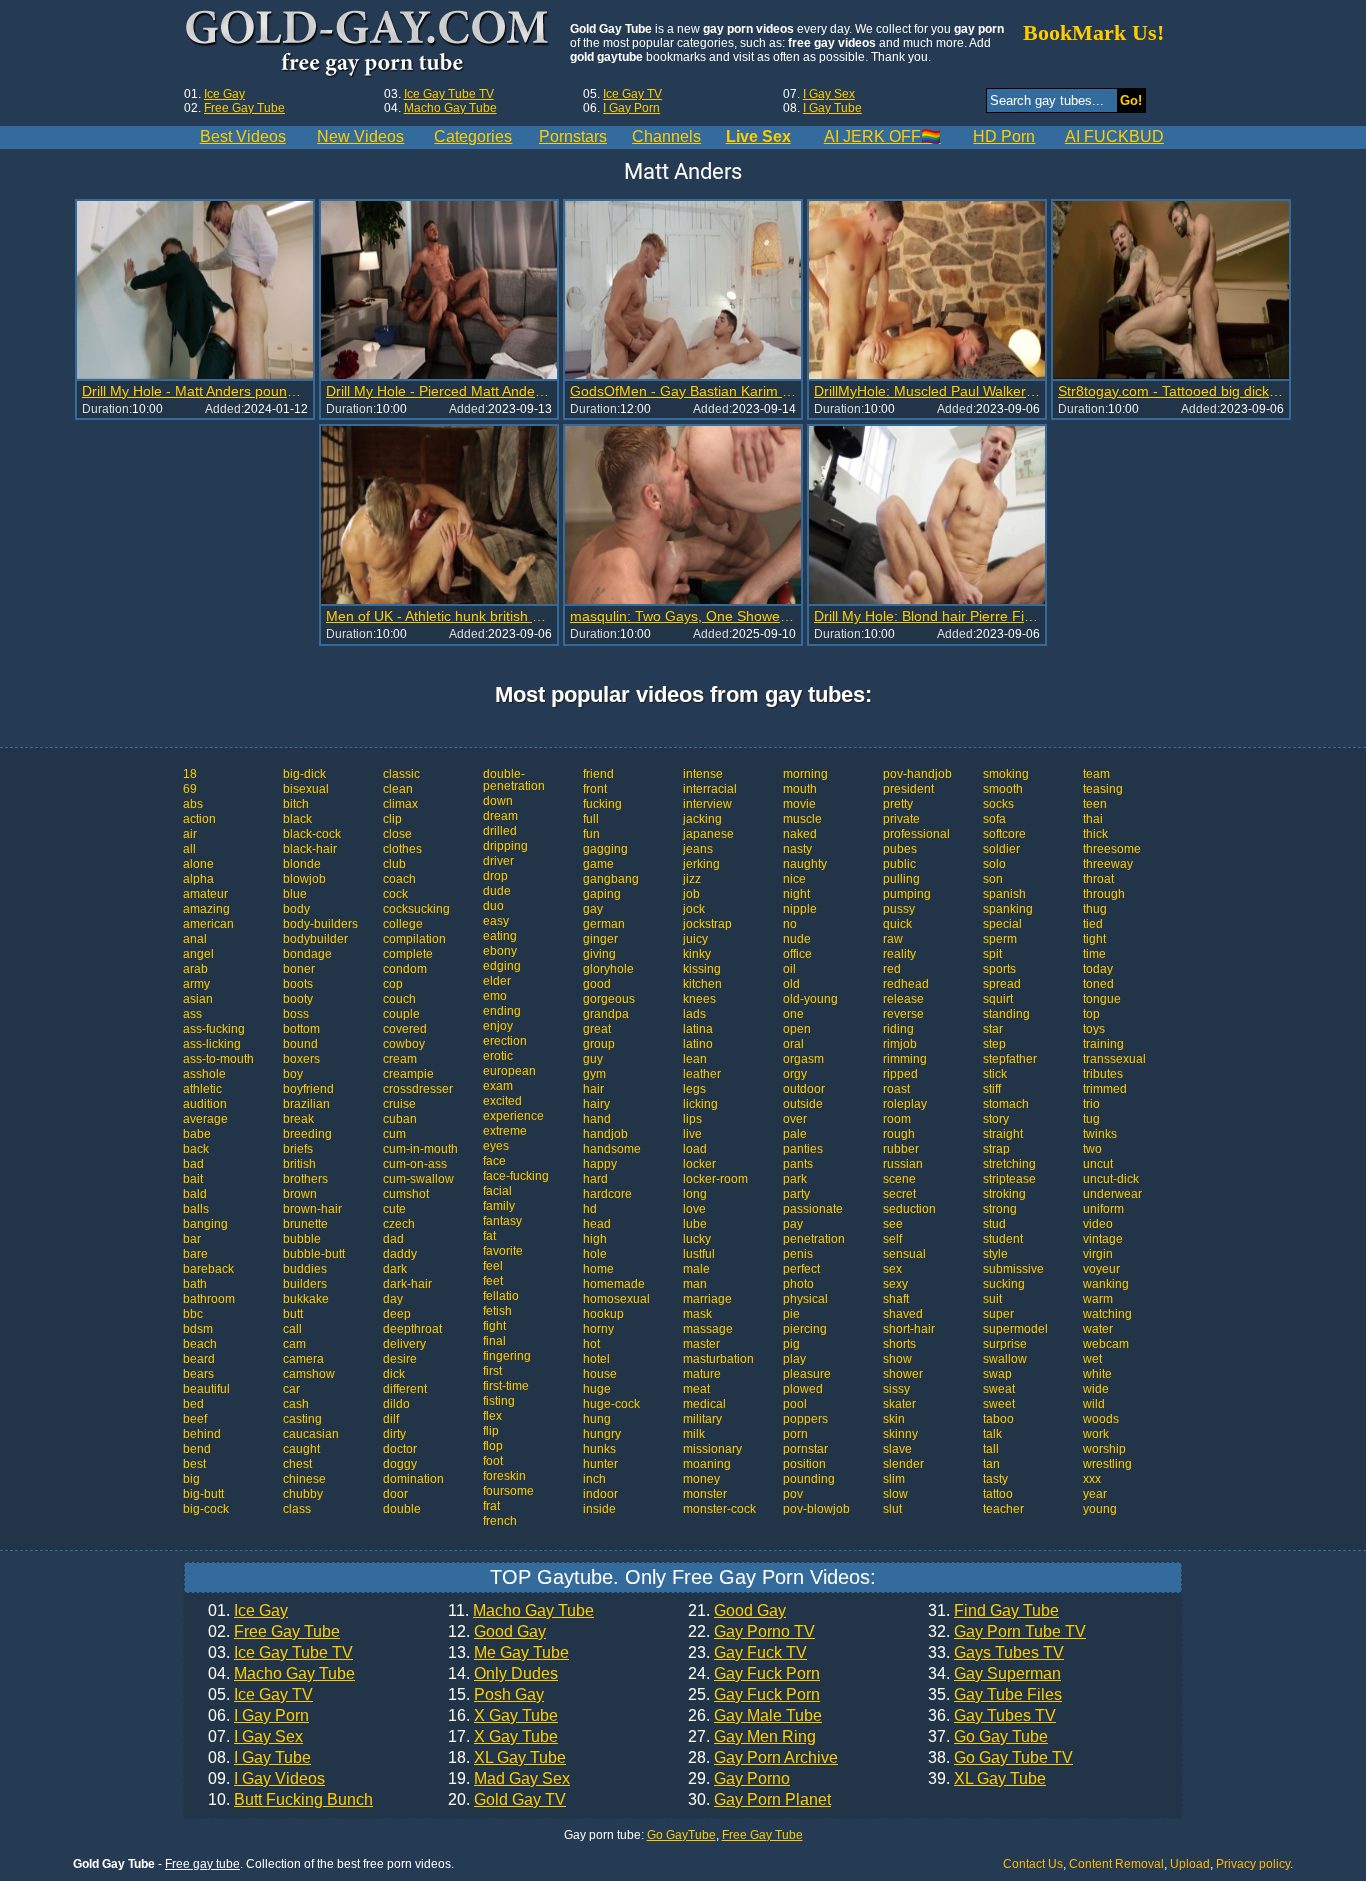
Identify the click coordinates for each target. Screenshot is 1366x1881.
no (790, 924)
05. (260, 1695)
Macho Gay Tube (450, 108)
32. (1007, 1632)
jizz (692, 879)
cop (393, 984)
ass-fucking (214, 1029)
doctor (400, 1449)
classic (401, 774)
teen (1095, 804)
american (208, 924)
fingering (507, 1356)
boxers (301, 1059)
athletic (202, 1089)
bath (195, 1284)
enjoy (498, 1026)
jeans (698, 849)
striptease (1009, 1179)
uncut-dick (1111, 1179)
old (791, 984)
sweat (999, 1389)
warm (1098, 1299)
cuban (400, 1119)
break (298, 1119)
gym (594, 1074)
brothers (305, 1179)
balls (196, 1209)
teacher (1003, 1509)
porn (795, 1434)
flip (491, 1431)
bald (195, 1194)
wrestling (1107, 1464)
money (701, 1479)
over (795, 1119)
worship (1104, 1449)
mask (697, 1314)
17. (503, 1737)
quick (897, 924)
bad (193, 1164)
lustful (699, 1254)
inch (594, 1479)
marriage (707, 1299)
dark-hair (407, 1284)
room (897, 1119)
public (899, 864)
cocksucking (416, 909)
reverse (903, 1014)
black (297, 819)
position (804, 1464)
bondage (307, 954)
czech (399, 1224)
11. (521, 1611)
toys (1094, 1029)
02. (274, 1632)
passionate (813, 1209)
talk (992, 1434)
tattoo (998, 1494)
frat (491, 1506)
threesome (1112, 849)
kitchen (702, 984)
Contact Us (1033, 1864)
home (598, 1269)
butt (293, 1314)
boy (293, 1074)
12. (497, 1632)
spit (992, 954)
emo (495, 996)
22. (751, 1632)
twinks (1100, 1134)
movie (799, 804)
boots (298, 984)
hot (591, 1344)
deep (397, 1314)
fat (489, 1236)
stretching (1009, 1164)
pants (798, 1164)
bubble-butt (314, 1254)
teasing (1103, 789)
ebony (500, 951)
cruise (399, 1104)
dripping (505, 846)
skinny (900, 1434)
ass (192, 1014)
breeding (307, 1134)
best (194, 1464)
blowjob (304, 879)
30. (759, 1800)
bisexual (306, 789)
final (494, 1341)
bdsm (198, 1329)
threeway (1108, 864)
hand (597, 1119)
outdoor (804, 1089)
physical (805, 1299)
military (702, 1419)
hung (597, 1419)
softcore (1004, 834)
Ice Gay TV (632, 94)
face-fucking (516, 1176)
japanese (708, 834)
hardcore (607, 1194)
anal (195, 939)
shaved (903, 1314)
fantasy (502, 1221)
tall (991, 1449)
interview (707, 804)
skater (899, 1404)
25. (754, 1695)
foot (493, 1461)
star (993, 1029)
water (1098, 1329)
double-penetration (514, 780)
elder (497, 981)
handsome (612, 1149)
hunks (599, 1449)
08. (259, 1758)
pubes (900, 849)
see (893, 1224)
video (1098, 1224)
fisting (499, 1401)
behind (202, 1434)
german (604, 924)
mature (702, 1374)
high (595, 1239)
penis (798, 1254)
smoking (1006, 774)
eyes (496, 1146)
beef (195, 1419)
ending (502, 1011)
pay (793, 1224)
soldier (1001, 849)
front (595, 789)
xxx (1092, 1479)
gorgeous (609, 999)
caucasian (311, 1434)
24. (754, 1674)
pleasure (807, 1374)
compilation (414, 939)
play (794, 1359)
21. (737, 1611)
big (191, 1479)
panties (803, 1149)
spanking (1008, 909)
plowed (803, 1389)
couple (401, 1014)
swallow (1005, 1359)
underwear (1112, 1194)
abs (193, 804)
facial (497, 1191)
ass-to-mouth (218, 1059)
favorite (503, 1251)
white (1097, 1374)
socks (998, 804)
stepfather (1010, 1059)
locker (699, 1164)
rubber (901, 1149)
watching (1107, 1314)
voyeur (1101, 1269)
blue (295, 894)
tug (1091, 1119)
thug (1095, 909)
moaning (707, 1464)
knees (699, 999)
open (797, 1029)
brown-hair (312, 1209)
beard (199, 1359)
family (499, 1206)
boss (296, 1014)
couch (399, 999)
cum (394, 1134)
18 (190, 774)
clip (392, 819)
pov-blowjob (816, 1509)
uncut (1098, 1164)
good (597, 984)
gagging (605, 849)
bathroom (209, 1299)
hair (593, 1089)
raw (893, 939)
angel (198, 954)
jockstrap (707, 924)
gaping (602, 894)
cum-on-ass (415, 1164)
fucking (602, 804)
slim (894, 1479)
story (996, 1119)
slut (892, 1509)
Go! (1131, 100)
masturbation (718, 1359)
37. (988, 1737)
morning (805, 774)
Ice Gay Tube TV (449, 94)
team (1096, 774)
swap (997, 1374)
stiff (992, 1089)
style (995, 1254)
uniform (1103, 1209)
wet (1092, 1359)
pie (791, 1314)
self (892, 1239)
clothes (402, 849)
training (1103, 1044)
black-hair (310, 849)
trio (1091, 1104)
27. (752, 1737)
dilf (391, 1419)
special (1002, 924)
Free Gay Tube (244, 108)
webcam (1106, 1344)
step (994, 1044)
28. (763, 1758)
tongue (1102, 999)
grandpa (606, 1014)
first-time (506, 1386)
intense (703, 774)
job (691, 894)
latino (698, 1044)
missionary (712, 1449)
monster (705, 1494)
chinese (304, 1479)
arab (195, 969)
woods (1101, 1419)
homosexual (616, 1299)
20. (507, 1800)
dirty (394, 1434)
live (692, 1134)
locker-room (715, 1179)
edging (502, 966)
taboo (998, 1419)
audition (205, 1104)
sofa (994, 819)
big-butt (203, 1494)
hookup (603, 1314)
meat (696, 1389)
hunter (600, 1464)
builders (305, 1284)
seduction (909, 1209)
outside (803, 1104)
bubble (302, 1239)
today (1098, 969)
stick (995, 1074)
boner (299, 969)
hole (595, 1254)
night (796, 894)
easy (496, 921)
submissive (1013, 1269)
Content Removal (1116, 1864)
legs (694, 1089)
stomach (1006, 1104)
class (297, 1509)
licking (700, 1104)
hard (595, 1179)
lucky (697, 1239)
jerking (701, 864)
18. (507, 1758)
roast (896, 1089)
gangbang (611, 879)
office (797, 954)
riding (898, 1029)
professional (916, 834)
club (394, 864)
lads (694, 1014)
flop (493, 1446)
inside (599, 1509)
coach (399, 879)
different (405, 1389)
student (1003, 1239)
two (1092, 1149)
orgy (795, 1074)
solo (994, 864)
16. (503, 1716)
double (402, 1509)
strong (1000, 1209)
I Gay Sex (829, 94)
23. (747, 1653)
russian (903, 1164)
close (397, 834)
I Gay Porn (631, 108)
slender (903, 1464)
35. (995, 1695)
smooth (1003, 789)
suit (992, 1299)
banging (205, 1224)
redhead (906, 984)
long (695, 1194)
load (695, 1149)
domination (413, 1479)
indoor (600, 1494)
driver (498, 861)
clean (398, 789)
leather (702, 1074)
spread (1002, 984)
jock (694, 909)
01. (248, 1611)
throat (1098, 879)
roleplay (905, 1104)
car (291, 1389)
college (403, 924)
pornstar (805, 1449)
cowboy (404, 1044)
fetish (497, 1311)
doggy (400, 1464)
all (189, 849)
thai (1093, 819)
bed (193, 1404)
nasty (797, 849)
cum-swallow (418, 1179)
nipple (800, 909)
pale (795, 1134)
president (908, 789)
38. (1000, 1758)
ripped (900, 1074)
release (903, 999)
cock (395, 894)
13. (508, 1653)
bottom (301, 1029)
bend (197, 1449)
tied (1093, 924)
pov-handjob (917, 774)
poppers (805, 1419)
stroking (1004, 1194)
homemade (614, 1284)
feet (493, 1281)
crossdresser (418, 1089)
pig (791, 1344)
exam (498, 1086)
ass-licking (212, 1044)
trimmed (1105, 1089)
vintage (1103, 1239)
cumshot (406, 1194)
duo (493, 906)
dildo (396, 1404)
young (1100, 1509)
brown (300, 1194)
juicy (695, 939)
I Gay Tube (832, 108)
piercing (805, 1329)
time (1094, 954)
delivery (404, 1344)
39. (987, 1779)
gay (593, 909)
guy (593, 1059)
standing (1006, 1014)
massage (708, 1329)
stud (994, 1224)
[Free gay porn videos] (369, 44)
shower (903, 1374)
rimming (905, 1059)
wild (1094, 1404)
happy (600, 1164)
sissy (896, 1389)
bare (195, 1254)
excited (502, 1101)
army (196, 984)
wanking (1106, 1284)
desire (400, 1359)
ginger (600, 939)
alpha (198, 879)
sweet (999, 1404)
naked (800, 834)
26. (755, 1716)
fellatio (501, 1296)
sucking (1004, 1284)
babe (197, 1134)
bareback (208, 1269)
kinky (697, 954)
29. (739, 1779)
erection (505, 1041)
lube (695, 1224)
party (796, 1194)
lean (695, 1059)
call (292, 1329)
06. (258, 1716)
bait (193, 1179)
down (498, 801)
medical (704, 1404)
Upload (1190, 1864)
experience (513, 1116)
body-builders (320, 924)
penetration (814, 1239)
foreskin (504, 1476)
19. (509, 1779)
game (598, 864)
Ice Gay (224, 94)
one (793, 1014)
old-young (810, 999)
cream (400, 1059)
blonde (302, 864)
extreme (505, 1131)
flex (492, 1416)
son (993, 879)
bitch (296, 804)
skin (894, 1419)
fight (494, 1326)
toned (1098, 984)
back (196, 1149)
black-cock (312, 834)
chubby (303, 1494)
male (696, 1269)
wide (1096, 1389)
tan (991, 1464)
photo (798, 1284)
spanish (1004, 894)
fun (591, 834)
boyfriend (308, 1089)
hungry (602, 1434)
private (901, 819)
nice (794, 879)
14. (503, 1674)
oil (789, 969)
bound (300, 1044)
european (509, 1071)
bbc (193, 1314)
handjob (605, 1134)
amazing (206, 909)
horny (598, 1329)
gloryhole (608, 969)
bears (198, 1374)
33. (996, 1653)
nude (797, 939)
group (599, 1044)
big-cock (206, 1509)
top (1091, 1014)
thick (1095, 834)
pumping (907, 894)
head (597, 1224)
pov (793, 1494)
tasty (995, 1479)
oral (793, 1044)
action (199, 819)
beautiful (206, 1389)
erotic (498, 1056)
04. (281, 1674)
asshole (204, 1074)
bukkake (306, 1299)
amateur (205, 894)
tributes (1103, 1074)
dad (393, 1239)
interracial (710, 789)
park (795, 1179)
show (897, 1359)
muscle (802, 819)
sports (999, 969)
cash (296, 1404)
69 (190, 789)
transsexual (1114, 1059)
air (190, 834)
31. (993, 1611)
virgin (1098, 1254)
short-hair (909, 1329)
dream (500, 816)
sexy (895, 1284)
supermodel (1015, 1329)
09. (266, 1779)
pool (795, 1404)
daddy (400, 1254)
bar (192, 1239)
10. (290, 1800)
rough (899, 1134)
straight (1003, 1134)
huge (597, 1389)
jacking (702, 819)
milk (694, 1434)
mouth (800, 789)
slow (895, 1494)
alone (198, 864)
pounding (809, 1479)
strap (996, 1149)
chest (297, 1464)
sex (892, 1269)
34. (994, 1674)
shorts (899, 1344)
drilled (500, 831)
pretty (898, 804)
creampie (408, 1074)
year (1095, 1494)
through (1104, 894)
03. (280, 1653)
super (998, 1314)
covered (405, 1029)
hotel (596, 1359)
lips (692, 1119)
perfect (801, 1269)
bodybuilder (315, 939)
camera (303, 1359)
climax (400, 804)
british (299, 1164)
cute (394, 1209)
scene (899, 1179)
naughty (805, 864)
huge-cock (611, 1404)
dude (497, 891)
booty (298, 999)
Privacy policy (1253, 1864)
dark (395, 1269)
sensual (904, 1254)
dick (394, 1374)
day (393, 1299)
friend (598, 774)
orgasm (803, 1059)
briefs (298, 1149)
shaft (896, 1299)
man (695, 1284)
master (701, 1344)
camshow (309, 1374)
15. (496, 1695)
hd (590, 1209)
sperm (1000, 939)
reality (899, 954)
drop (495, 876)
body (296, 909)
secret (899, 1194)
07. (255, 1737)
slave (897, 1449)
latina (698, 1029)
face (494, 1161)
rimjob (900, 1044)
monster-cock (719, 1509)
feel (493, 1266)
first (492, 1371)
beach (200, 1344)
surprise (1005, 1344)
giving (599, 954)
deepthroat (412, 1329)
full (591, 819)
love (694, 1209)
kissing (702, 969)
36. (992, 1716)
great (597, 1029)
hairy (596, 1104)
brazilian (306, 1104)
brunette (305, 1224)
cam (294, 1344)
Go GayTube (681, 1835)
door (395, 1494)
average (205, 1119)
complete (408, 954)
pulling (901, 879)
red (892, 969)
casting (302, 1419)
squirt (998, 999)
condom (405, 969)
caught (301, 1449)
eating (500, 936)
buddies (305, 1269)
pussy (899, 909)
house (600, 1374)
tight (1094, 939)
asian (198, 999)
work (1096, 1434)
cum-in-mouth (420, 1149)
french (500, 1521)
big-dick (304, 774)
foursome (508, 1491)
